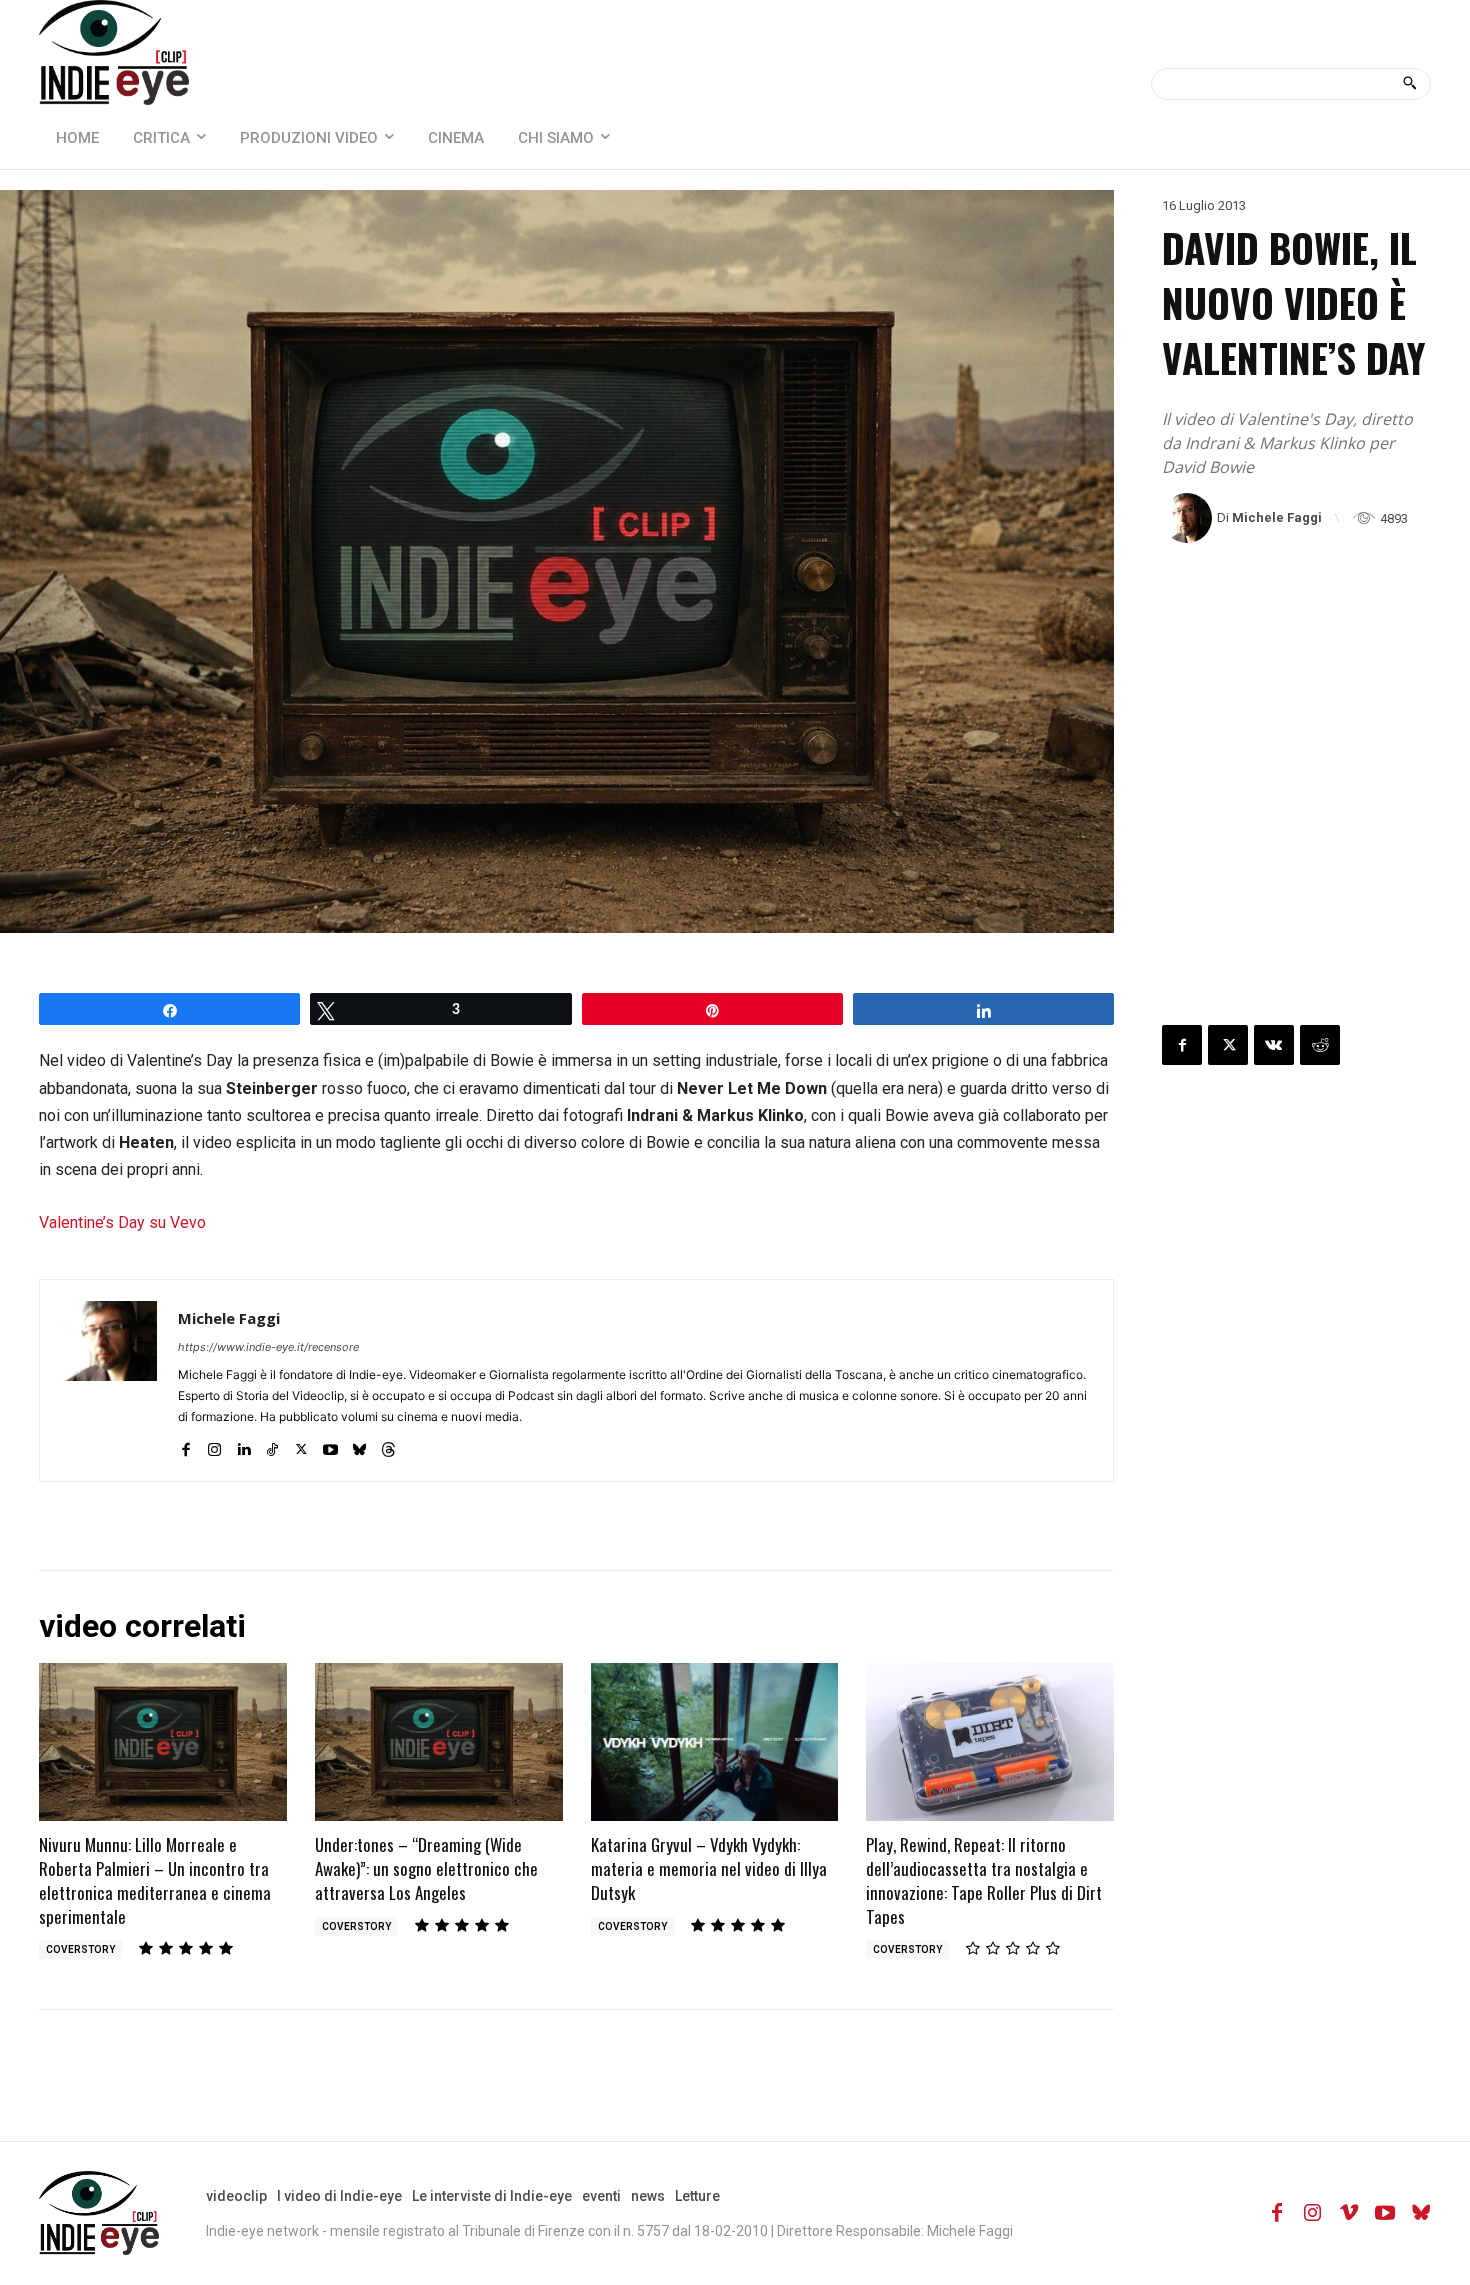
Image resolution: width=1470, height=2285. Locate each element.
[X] (301, 1445)
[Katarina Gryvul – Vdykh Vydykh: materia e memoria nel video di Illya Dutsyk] (715, 1742)
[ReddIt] (1320, 1045)
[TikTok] (272, 1445)
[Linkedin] (243, 1445)
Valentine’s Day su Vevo (122, 1222)
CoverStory (80, 1949)
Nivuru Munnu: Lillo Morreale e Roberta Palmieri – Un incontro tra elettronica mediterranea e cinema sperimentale (155, 1880)
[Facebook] (185, 1445)
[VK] (1274, 1045)
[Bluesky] (359, 1445)
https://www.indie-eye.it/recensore (268, 1347)
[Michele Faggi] (1189, 518)
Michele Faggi (1277, 517)
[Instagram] (214, 1445)
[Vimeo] (1349, 2213)
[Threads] (388, 1445)
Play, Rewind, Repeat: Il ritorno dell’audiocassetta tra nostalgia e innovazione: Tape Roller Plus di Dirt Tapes (984, 1880)
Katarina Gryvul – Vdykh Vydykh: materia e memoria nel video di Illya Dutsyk (709, 1868)
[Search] (1409, 84)
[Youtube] (330, 1445)
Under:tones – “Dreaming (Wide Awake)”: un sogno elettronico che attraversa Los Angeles (426, 1868)
